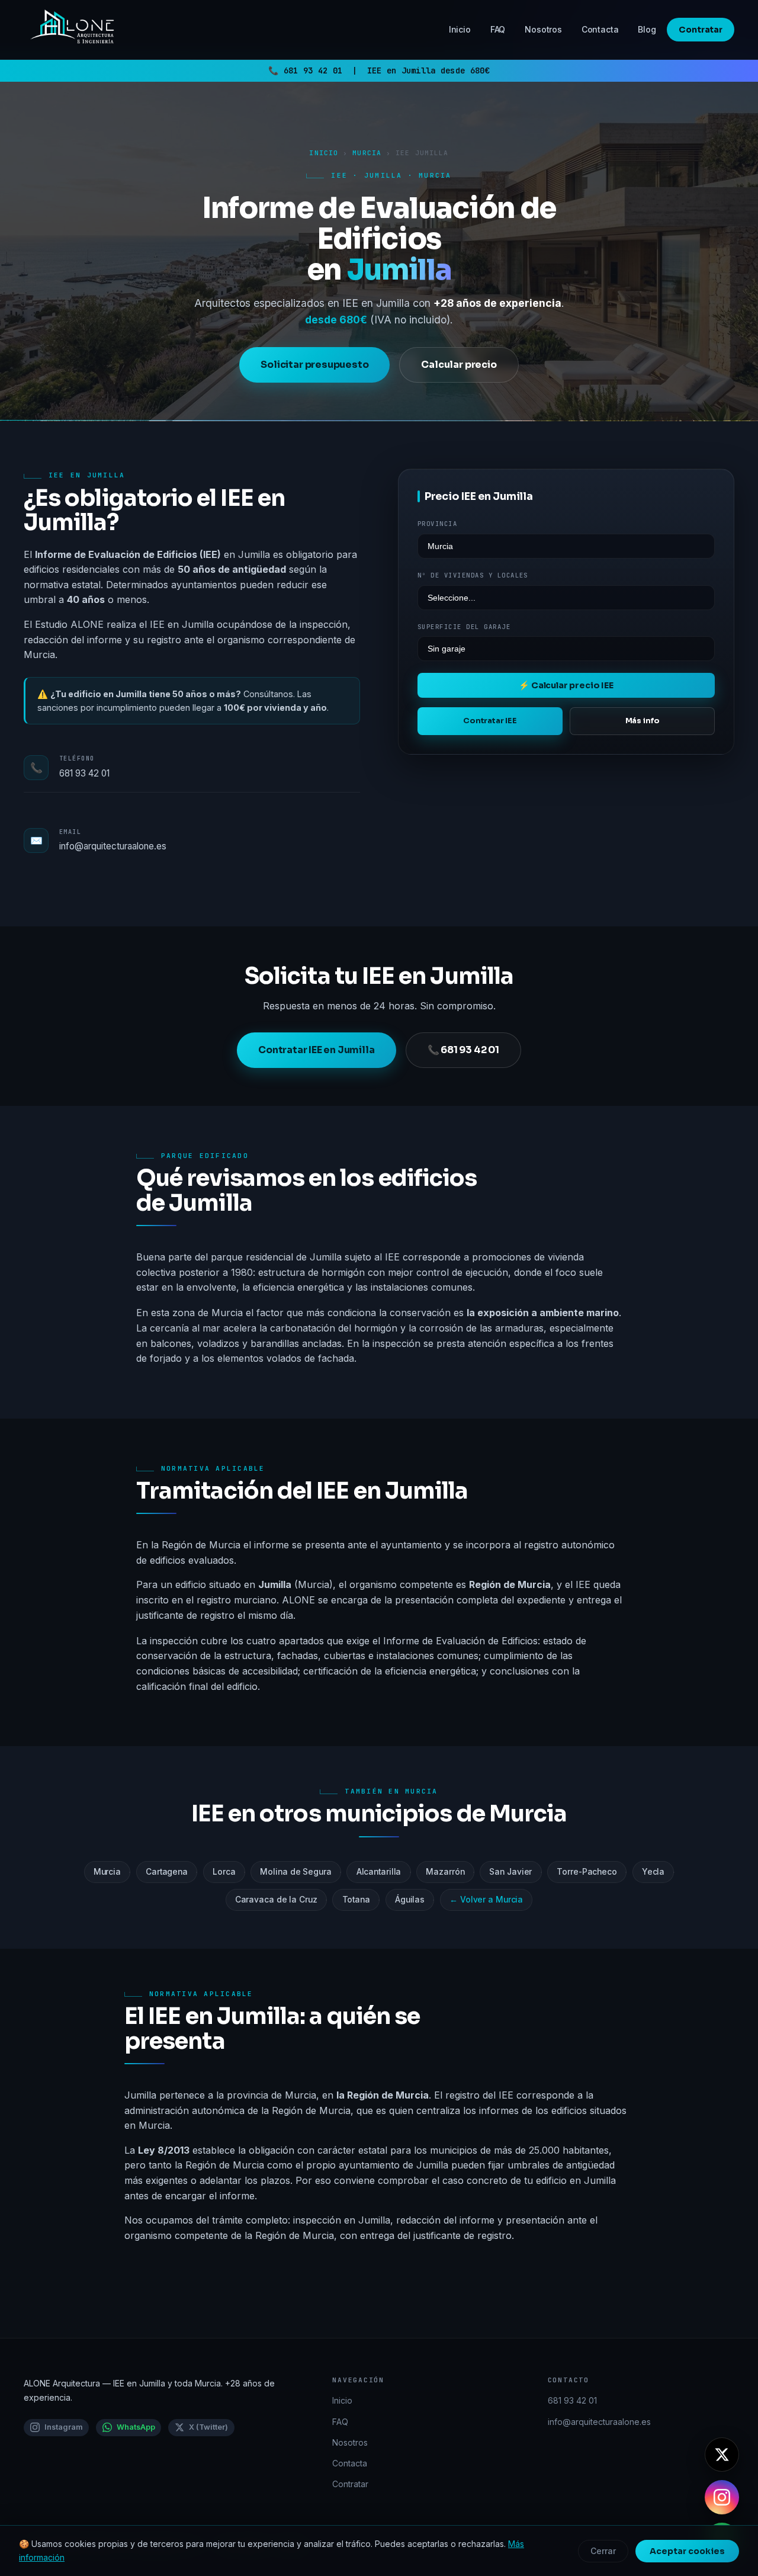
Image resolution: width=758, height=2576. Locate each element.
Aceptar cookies (687, 2551)
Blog (647, 29)
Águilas (410, 1900)
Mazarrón (445, 1872)
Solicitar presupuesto (314, 365)
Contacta (600, 29)
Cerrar (603, 2551)
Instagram (64, 2427)
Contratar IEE (490, 721)
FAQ (498, 29)
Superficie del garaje (464, 627)
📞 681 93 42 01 (463, 1050)
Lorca (224, 1872)
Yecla (653, 1872)
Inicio (460, 29)
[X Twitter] (722, 2455)
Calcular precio (459, 365)
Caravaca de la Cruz (276, 1900)
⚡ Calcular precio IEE (566, 685)
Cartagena (167, 1872)
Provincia (437, 524)
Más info (643, 721)
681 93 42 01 (313, 70)
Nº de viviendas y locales (473, 575)
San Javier (510, 1872)
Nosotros (543, 29)
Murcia (367, 153)
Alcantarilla (379, 1872)
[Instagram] (722, 2497)
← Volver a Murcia (486, 1900)
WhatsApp (136, 2427)
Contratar (701, 30)
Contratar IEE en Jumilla (316, 1050)
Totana (356, 1900)
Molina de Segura (296, 1872)
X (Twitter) (208, 2427)
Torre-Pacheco (587, 1872)
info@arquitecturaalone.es (113, 846)
